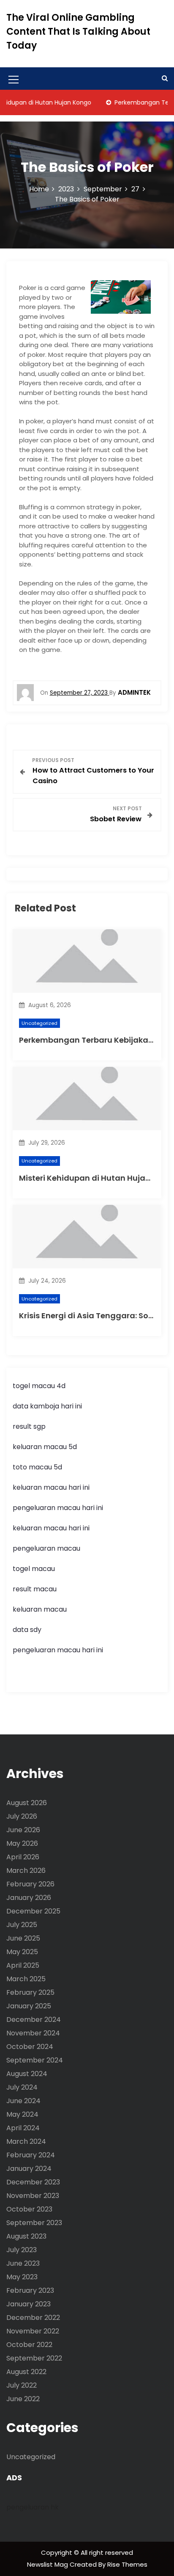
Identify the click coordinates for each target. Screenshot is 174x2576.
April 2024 (23, 2128)
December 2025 (33, 1911)
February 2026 (30, 1884)
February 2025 (30, 1992)
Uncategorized (39, 1023)
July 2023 (22, 2250)
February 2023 (30, 2290)
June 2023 (23, 2263)
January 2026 (29, 1898)
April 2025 (23, 1965)
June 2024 (23, 2101)
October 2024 (30, 2047)
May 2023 (22, 2277)
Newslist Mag (48, 2564)
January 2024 (29, 2169)
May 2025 (22, 1952)
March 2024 (26, 2141)
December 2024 (34, 2020)
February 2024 (31, 2155)
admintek (134, 692)
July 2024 (22, 2087)
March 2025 (26, 1979)
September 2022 (34, 2358)
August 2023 (26, 2236)
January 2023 (29, 2304)
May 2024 (22, 2114)
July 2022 (22, 2385)
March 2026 (26, 1871)
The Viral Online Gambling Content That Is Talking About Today (78, 32)
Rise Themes (127, 2564)
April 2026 (23, 1857)
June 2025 (23, 1938)
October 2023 (29, 2209)
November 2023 (33, 2196)
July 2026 (22, 1816)
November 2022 (33, 2331)
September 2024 (35, 2060)
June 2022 (23, 2399)
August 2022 (26, 2372)
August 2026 (27, 1803)
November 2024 (33, 2033)
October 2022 (29, 2345)
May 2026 (22, 1843)
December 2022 (33, 2318)
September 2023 (34, 2223)
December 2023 (33, 2182)
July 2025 (22, 1925)
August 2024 (27, 2074)
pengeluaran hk (33, 2507)
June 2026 (23, 1830)
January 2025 (29, 2006)
